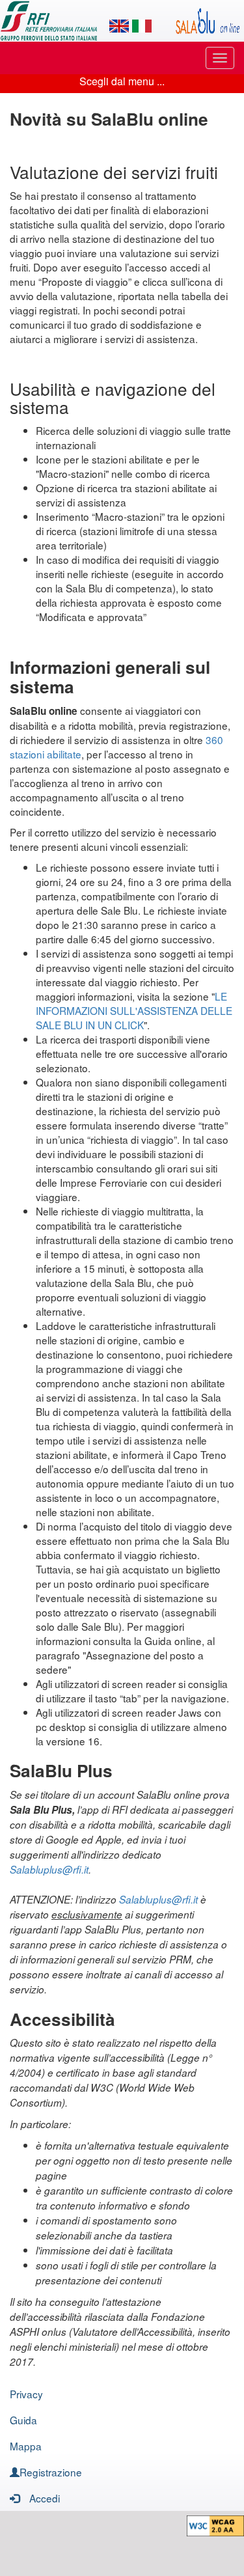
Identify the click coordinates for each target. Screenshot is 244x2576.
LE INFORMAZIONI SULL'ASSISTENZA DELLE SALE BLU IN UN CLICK (134, 1010)
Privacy (26, 2394)
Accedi (45, 2498)
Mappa (26, 2446)
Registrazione (51, 2472)
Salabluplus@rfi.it (49, 1869)
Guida (23, 2420)
